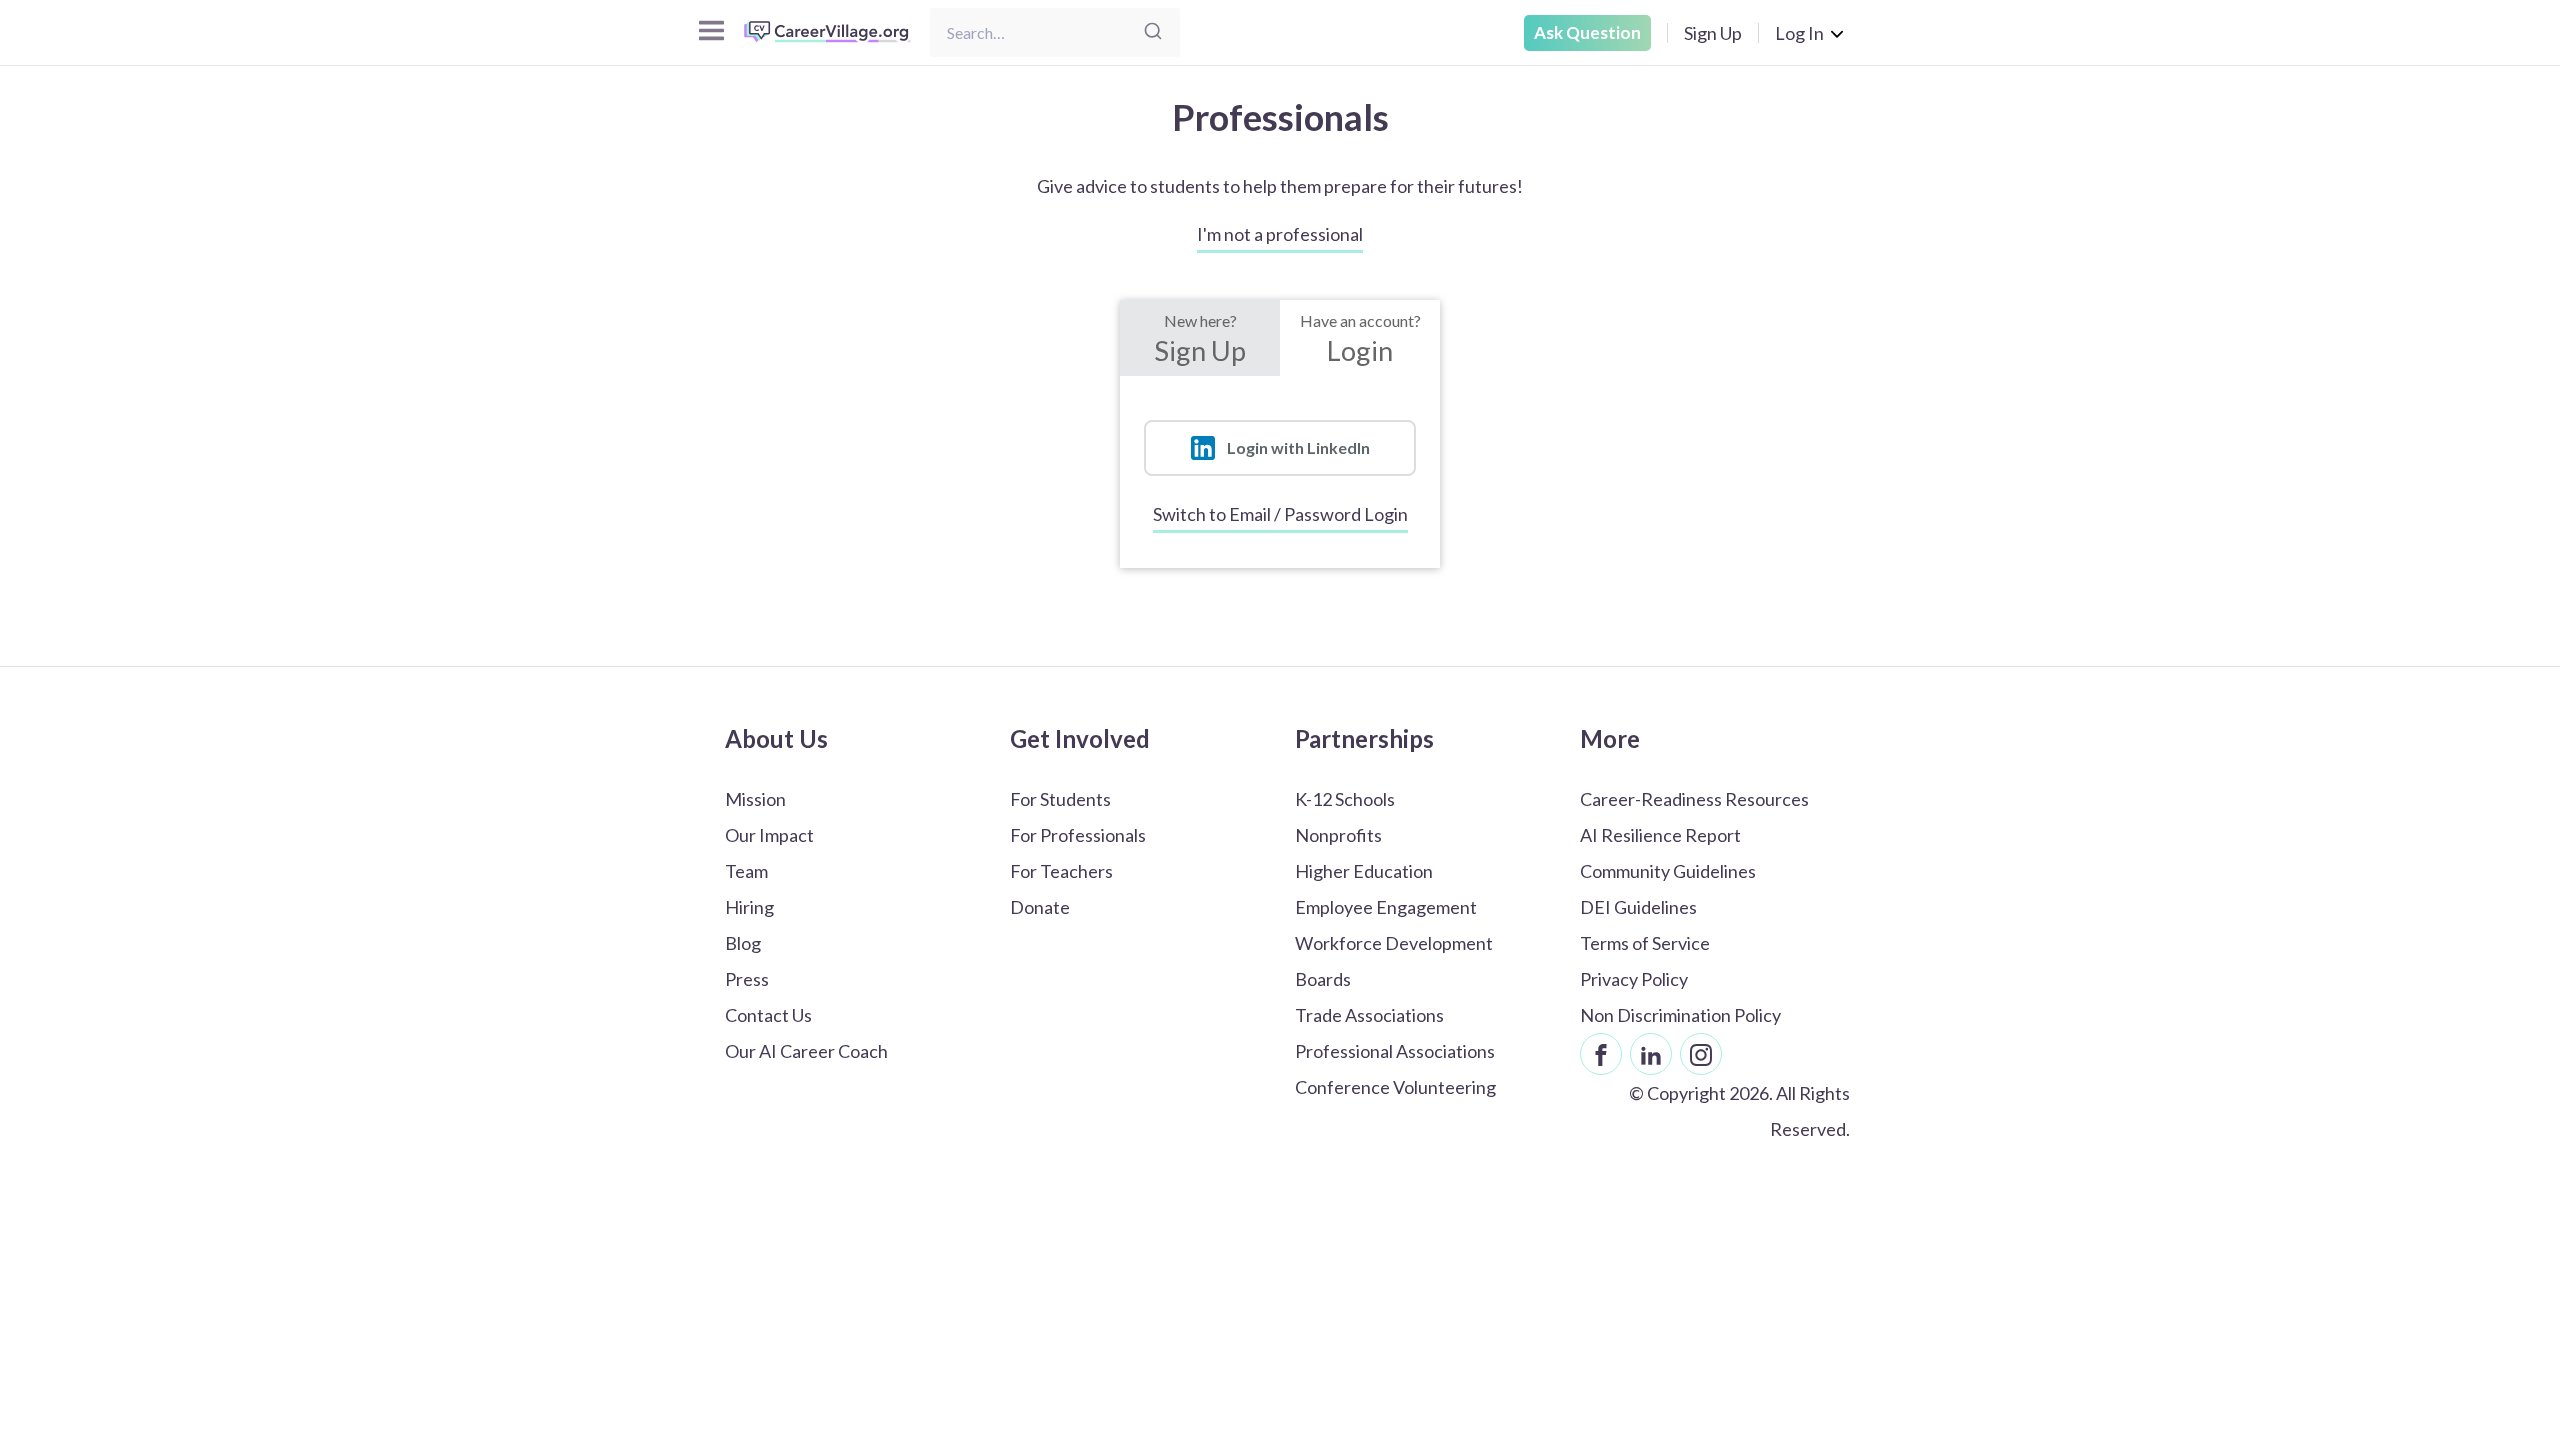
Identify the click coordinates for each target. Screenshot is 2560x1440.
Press (747, 979)
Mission (755, 799)
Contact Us (768, 1015)
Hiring (749, 907)
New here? (1200, 339)
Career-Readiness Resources (1694, 799)
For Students (1060, 799)
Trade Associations (1369, 1015)
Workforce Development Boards (1394, 961)
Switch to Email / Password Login (1280, 514)
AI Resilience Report (1660, 835)
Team (746, 871)
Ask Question (1587, 32)
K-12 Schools (1345, 799)
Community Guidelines (1668, 871)
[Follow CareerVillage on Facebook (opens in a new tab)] (1601, 1054)
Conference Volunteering (1395, 1087)
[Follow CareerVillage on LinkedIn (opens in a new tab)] (1651, 1054)
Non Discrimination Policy (1680, 1015)
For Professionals (1078, 835)
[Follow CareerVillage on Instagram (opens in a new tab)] (1701, 1054)
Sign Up (1713, 33)
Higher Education (1364, 871)
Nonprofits (1338, 835)
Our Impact (769, 835)
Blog (743, 943)
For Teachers (1061, 871)
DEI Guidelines (1638, 907)
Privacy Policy (1634, 979)
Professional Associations (1395, 1051)
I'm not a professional (1280, 234)
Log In (1799, 33)
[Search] (1153, 32)
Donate (1040, 907)
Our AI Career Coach (806, 1051)
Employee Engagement (1386, 907)
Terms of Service (1645, 943)
